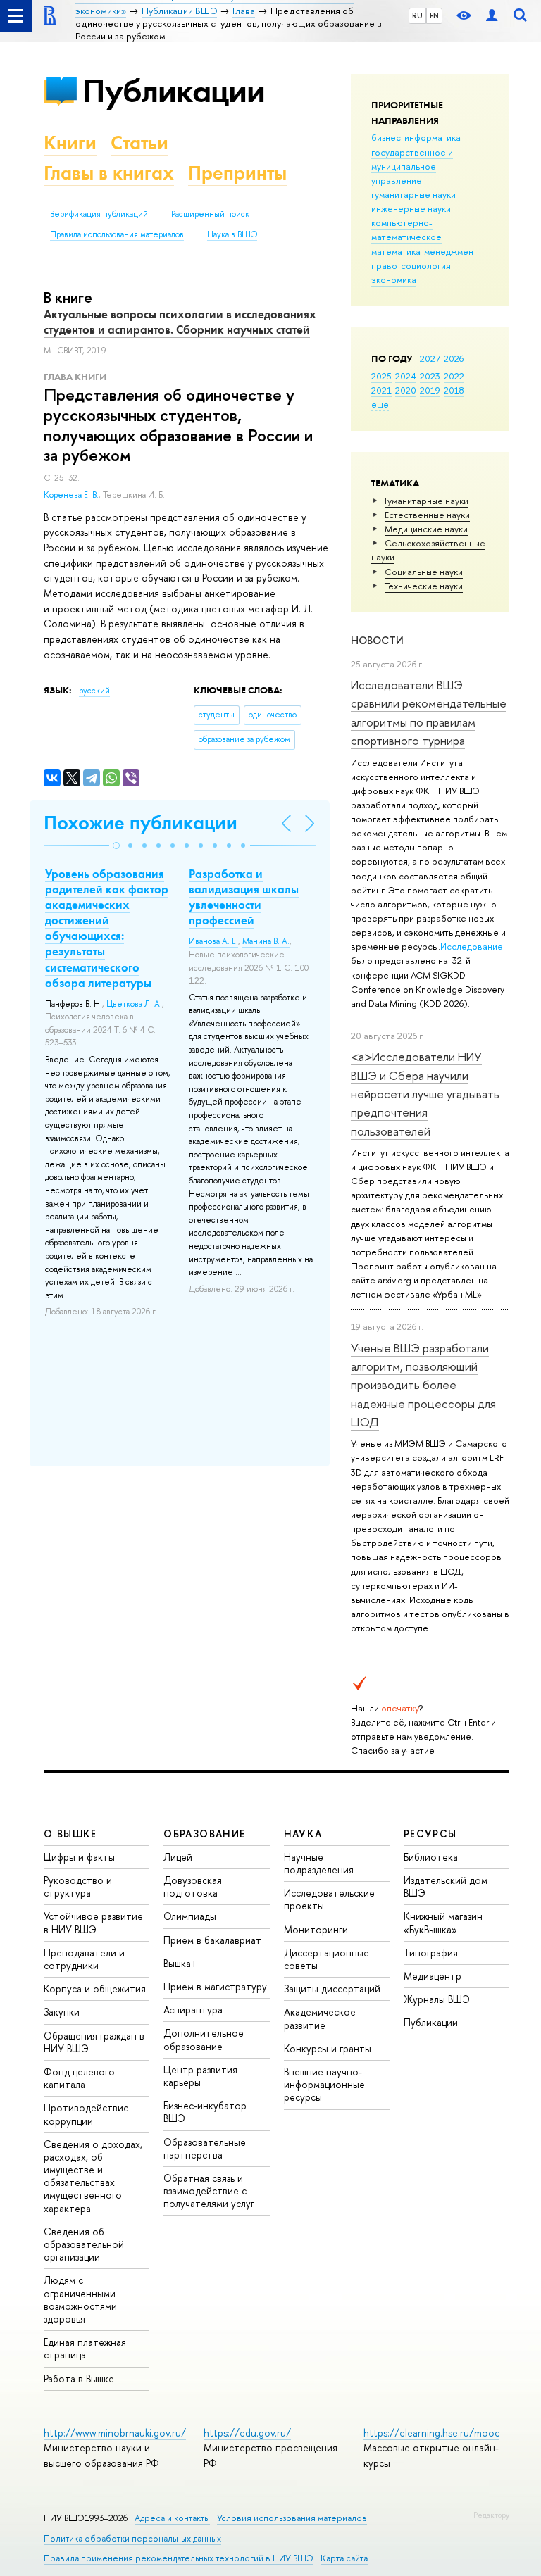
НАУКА (303, 1834)
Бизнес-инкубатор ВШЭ (205, 2112)
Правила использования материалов (117, 234)
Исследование (472, 946)
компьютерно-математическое (406, 230)
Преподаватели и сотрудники (84, 1959)
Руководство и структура (78, 1886)
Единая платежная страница (85, 2348)
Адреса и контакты (172, 2518)
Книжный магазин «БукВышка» (443, 1922)
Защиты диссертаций (332, 1988)
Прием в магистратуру (215, 1986)
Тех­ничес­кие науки (424, 586)
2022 (454, 376)
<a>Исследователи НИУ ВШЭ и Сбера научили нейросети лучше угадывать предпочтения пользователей (425, 1093)
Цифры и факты (79, 1857)
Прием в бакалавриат (212, 1940)
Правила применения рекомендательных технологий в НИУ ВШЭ (179, 2558)
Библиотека (431, 1857)
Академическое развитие (320, 2018)
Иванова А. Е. (213, 941)
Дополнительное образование (204, 2039)
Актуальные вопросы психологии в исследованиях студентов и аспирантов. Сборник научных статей (180, 322)
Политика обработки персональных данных (132, 2538)
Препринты (237, 173)
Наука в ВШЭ (232, 234)
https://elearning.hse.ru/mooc (431, 2433)
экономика (394, 279)
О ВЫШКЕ (70, 1834)
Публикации (174, 90)
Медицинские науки (426, 529)
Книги (70, 143)
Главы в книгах (109, 173)
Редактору (491, 2515)
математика (396, 251)
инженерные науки (411, 208)
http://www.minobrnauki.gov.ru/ (115, 2433)
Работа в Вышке (79, 2379)
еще (380, 404)
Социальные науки (424, 572)
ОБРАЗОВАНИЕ (204, 1834)
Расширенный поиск (210, 214)
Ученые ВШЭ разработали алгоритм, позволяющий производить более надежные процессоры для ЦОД (423, 1385)
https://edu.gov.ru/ (247, 2433)
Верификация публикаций (99, 214)
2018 (454, 390)
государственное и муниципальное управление (412, 166)
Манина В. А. (266, 941)
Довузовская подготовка (193, 1886)
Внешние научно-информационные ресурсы (324, 2084)
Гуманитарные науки (427, 501)
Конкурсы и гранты (328, 2048)
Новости (377, 640)
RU (417, 15)
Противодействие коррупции (86, 2114)
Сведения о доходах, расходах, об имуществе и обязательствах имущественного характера (93, 2176)
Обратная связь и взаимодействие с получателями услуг (209, 2191)
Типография (431, 1953)
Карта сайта (344, 2558)
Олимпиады (190, 1916)
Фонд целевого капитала (79, 2078)
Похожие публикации (141, 823)
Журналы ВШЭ (437, 1999)
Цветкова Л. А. (134, 1004)
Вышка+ (181, 1963)
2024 (406, 376)
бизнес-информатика (416, 137)
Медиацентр (433, 1976)
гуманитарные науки (413, 194)
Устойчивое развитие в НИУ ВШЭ (93, 1922)
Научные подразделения (319, 1863)
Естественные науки (427, 515)
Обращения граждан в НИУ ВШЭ (94, 2042)
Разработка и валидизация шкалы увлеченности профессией (244, 897)
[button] (116, 846)
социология (426, 265)
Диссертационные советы (327, 1959)
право (384, 265)
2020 (406, 390)
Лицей (178, 1857)
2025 (381, 376)
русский (94, 691)
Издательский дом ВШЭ (446, 1886)
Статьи (139, 143)
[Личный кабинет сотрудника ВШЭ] (492, 16)
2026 (454, 358)
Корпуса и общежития (95, 1988)
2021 (381, 390)
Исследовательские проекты (329, 1899)
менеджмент (451, 251)
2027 (430, 358)
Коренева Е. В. (71, 495)
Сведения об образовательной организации (84, 2244)
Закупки (62, 2012)
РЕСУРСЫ (430, 1834)
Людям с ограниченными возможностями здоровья (80, 2299)
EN (434, 15)
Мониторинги (316, 1929)
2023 (430, 376)
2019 (430, 390)
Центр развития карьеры (200, 2076)
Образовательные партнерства (205, 2148)
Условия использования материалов (292, 2518)
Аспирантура (193, 2010)
